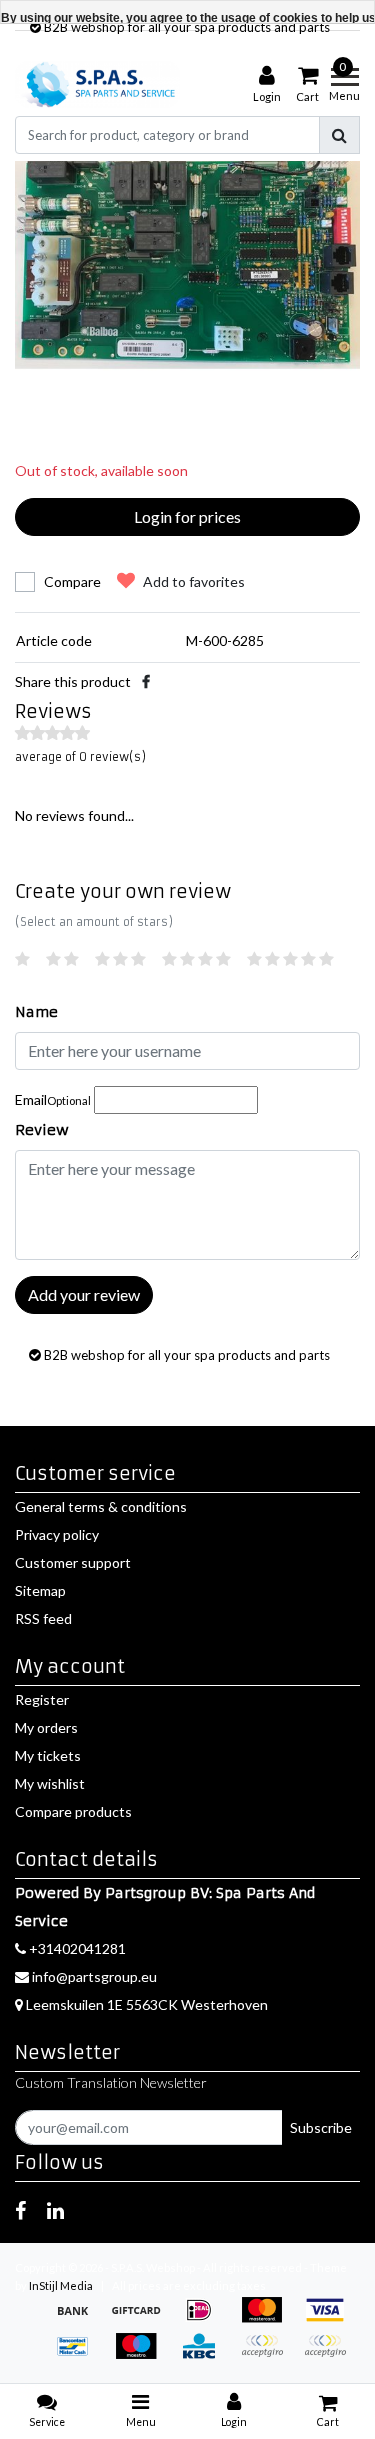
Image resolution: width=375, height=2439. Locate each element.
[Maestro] (142, 2355)
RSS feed (43, 1618)
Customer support (73, 1562)
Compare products (73, 1811)
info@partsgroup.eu (94, 1976)
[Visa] (330, 2319)
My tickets (48, 1755)
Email (53, 1099)
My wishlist (50, 1783)
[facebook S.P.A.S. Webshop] (20, 2210)
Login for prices (187, 516)
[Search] (339, 135)
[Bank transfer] (79, 2319)
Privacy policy (57, 1534)
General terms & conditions (101, 1506)
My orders (46, 1727)
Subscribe (321, 2127)
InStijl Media (61, 2285)
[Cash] (142, 2319)
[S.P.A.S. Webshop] (97, 84)
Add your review (84, 1294)
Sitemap (40, 1590)
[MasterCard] (268, 2319)
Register (42, 1699)
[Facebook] (146, 681)
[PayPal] (268, 2355)
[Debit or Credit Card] (330, 2355)
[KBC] (205, 2355)
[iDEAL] (205, 2319)
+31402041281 (76, 1948)
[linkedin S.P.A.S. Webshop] (55, 2210)
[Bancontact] (79, 2355)
